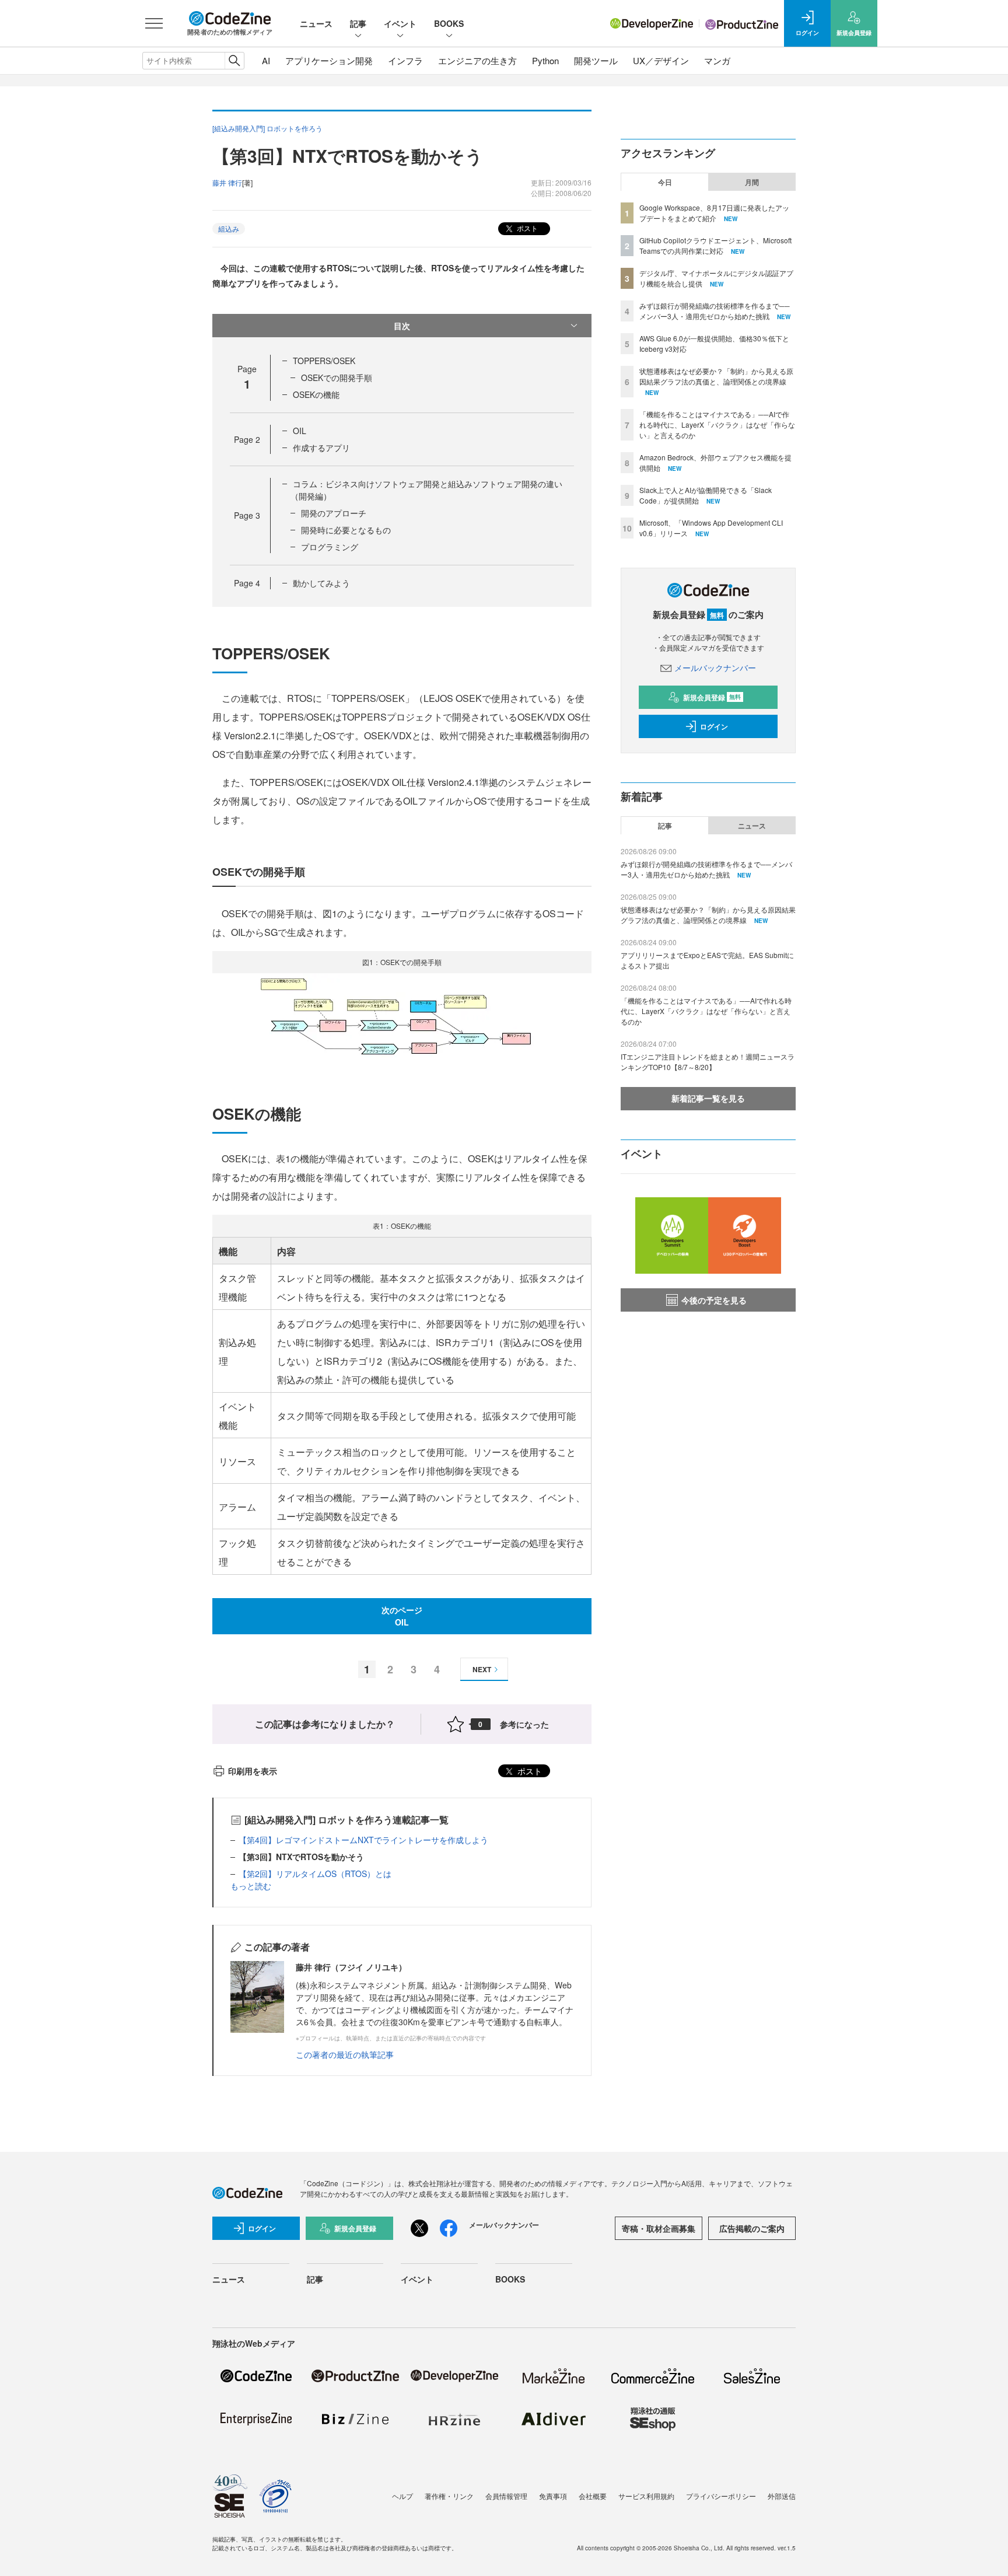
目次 (402, 326)
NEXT (482, 1669)
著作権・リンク (449, 2496)
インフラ (405, 60)
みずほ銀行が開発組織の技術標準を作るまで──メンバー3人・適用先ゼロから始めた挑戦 (715, 311)
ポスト (526, 228)
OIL (300, 431)
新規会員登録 (712, 697)
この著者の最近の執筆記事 (345, 2054)
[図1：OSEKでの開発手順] (402, 1019)
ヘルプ (402, 2496)
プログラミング (330, 547)
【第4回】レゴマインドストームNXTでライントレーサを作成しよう (363, 1840)
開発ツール (596, 60)
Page (247, 439)
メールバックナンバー (715, 667)
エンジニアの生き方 (477, 60)
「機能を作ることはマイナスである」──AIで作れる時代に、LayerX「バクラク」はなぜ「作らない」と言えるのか (717, 424)
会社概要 (593, 2496)
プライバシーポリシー (721, 2496)
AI (266, 60)
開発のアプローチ (334, 513)
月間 (752, 182)
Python (545, 60)
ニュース (316, 23)
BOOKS (449, 23)
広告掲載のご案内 (752, 2228)
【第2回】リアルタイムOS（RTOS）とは (315, 1874)
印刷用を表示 (253, 1771)
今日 (665, 182)
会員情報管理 (506, 2496)
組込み (229, 228)
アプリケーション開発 (329, 60)
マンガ (717, 60)
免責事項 (553, 2496)
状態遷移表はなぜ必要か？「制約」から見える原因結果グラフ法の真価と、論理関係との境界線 (716, 376)
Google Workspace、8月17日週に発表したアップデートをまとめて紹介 (714, 213)
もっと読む (251, 1886)
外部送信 (782, 2496)
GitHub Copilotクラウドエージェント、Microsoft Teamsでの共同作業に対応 (715, 245)
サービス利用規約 (646, 2496)
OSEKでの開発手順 (337, 378)
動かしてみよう (321, 583)
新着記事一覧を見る (708, 1098)
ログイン (714, 726)
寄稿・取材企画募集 (659, 2228)
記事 (358, 23)
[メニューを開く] (154, 23)
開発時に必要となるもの (346, 530)
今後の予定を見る (714, 1300)
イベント (400, 23)
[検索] (234, 61)
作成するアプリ (321, 448)
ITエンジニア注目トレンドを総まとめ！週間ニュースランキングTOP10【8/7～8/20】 (708, 1062)
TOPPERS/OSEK (324, 361)
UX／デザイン (661, 60)
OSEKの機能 (316, 394)
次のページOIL (402, 1616)
